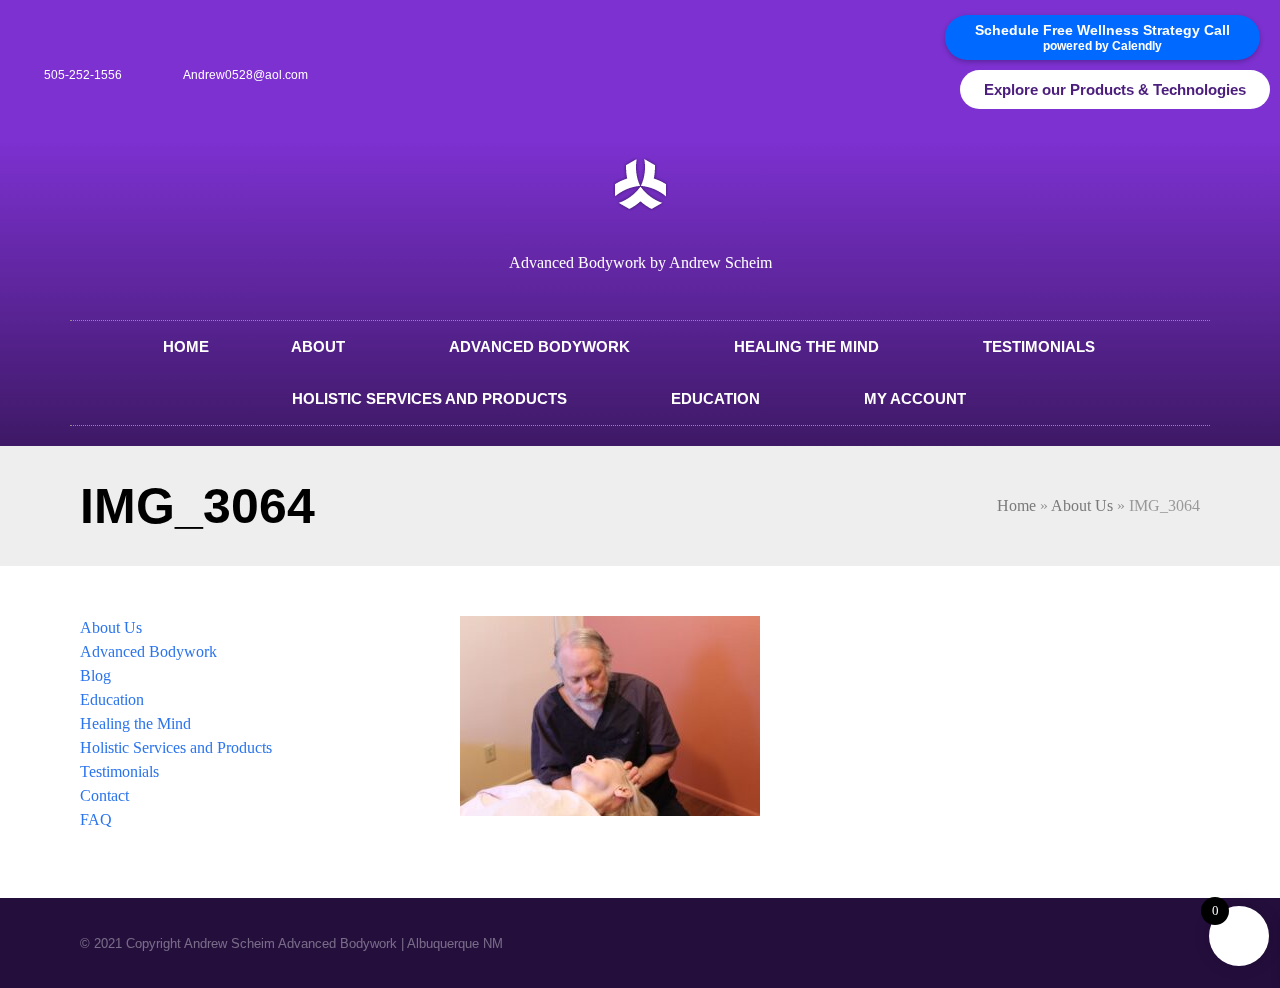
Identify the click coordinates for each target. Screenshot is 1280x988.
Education (715, 398)
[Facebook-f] (913, 90)
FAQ (96, 819)
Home (186, 346)
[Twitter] (946, 90)
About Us (1082, 505)
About (318, 346)
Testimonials (1039, 346)
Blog (95, 675)
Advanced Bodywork (539, 346)
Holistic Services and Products (429, 398)
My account (915, 398)
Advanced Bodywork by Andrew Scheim (640, 262)
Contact (104, 795)
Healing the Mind (806, 346)
